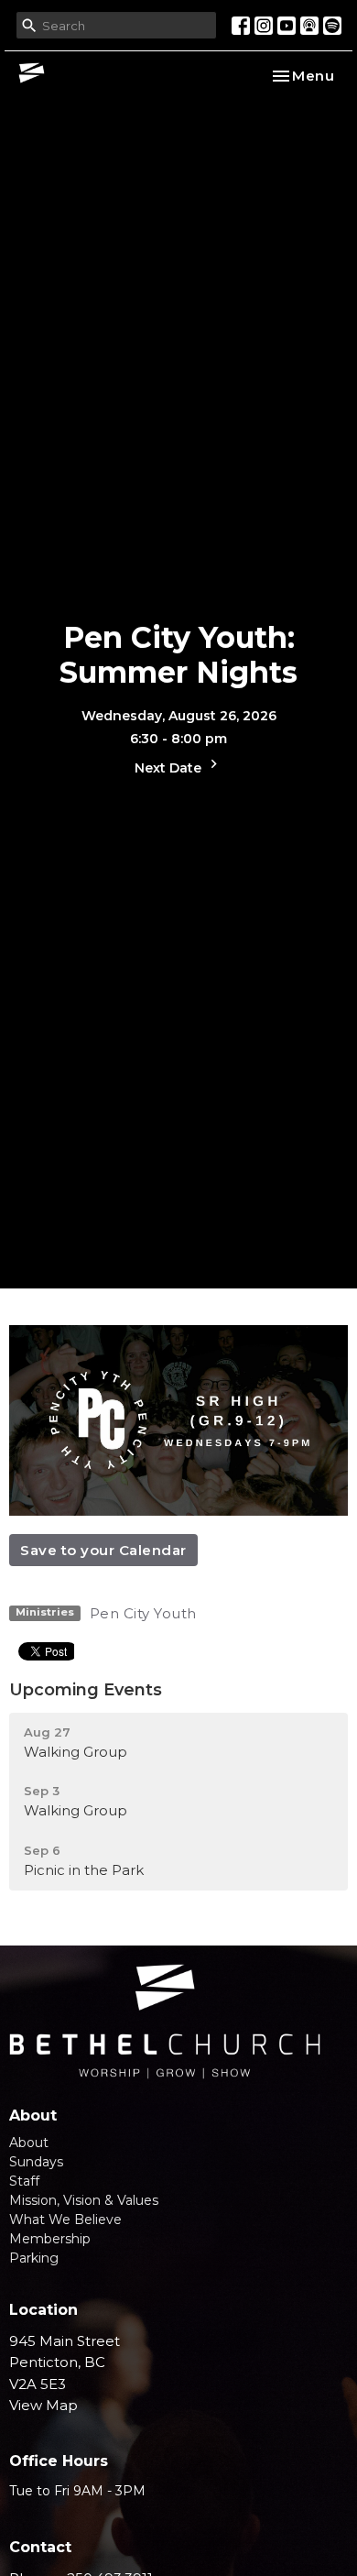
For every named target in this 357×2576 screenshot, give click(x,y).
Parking (34, 2258)
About (29, 2143)
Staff (24, 2181)
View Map (43, 2405)
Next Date (170, 768)
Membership (50, 2239)
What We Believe (65, 2220)
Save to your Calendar (103, 1550)
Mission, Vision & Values (84, 2200)
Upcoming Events (86, 1690)
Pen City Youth (143, 1613)
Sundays (36, 2162)
